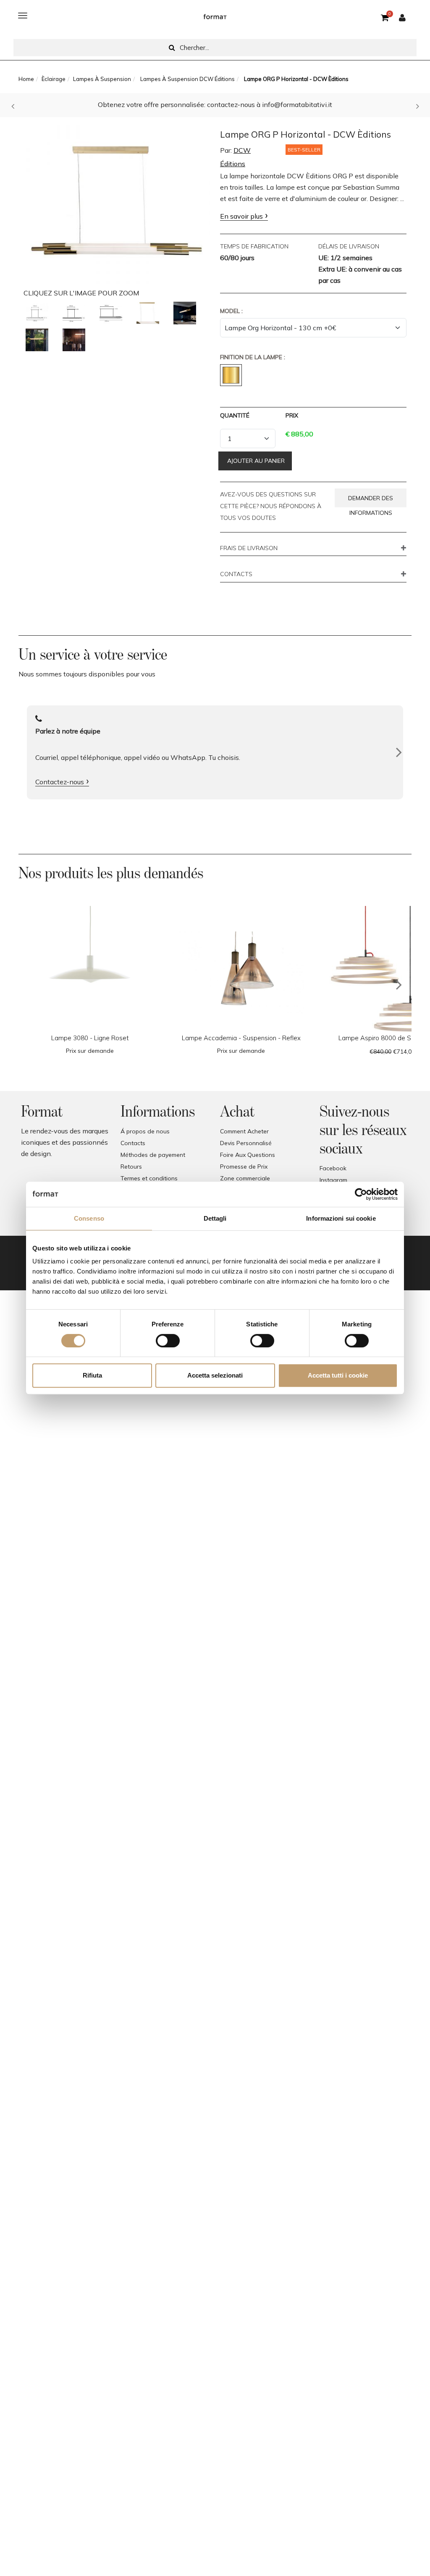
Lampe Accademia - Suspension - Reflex (241, 1038)
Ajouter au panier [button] (255, 461)
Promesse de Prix (244, 1167)
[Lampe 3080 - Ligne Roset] (90, 969)
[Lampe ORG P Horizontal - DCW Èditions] (117, 202)
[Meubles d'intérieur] (215, 16)
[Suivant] (399, 752)
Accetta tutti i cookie (338, 1375)
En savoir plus (241, 216)
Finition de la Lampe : (253, 357)
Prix (292, 415)
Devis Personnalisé (246, 1143)
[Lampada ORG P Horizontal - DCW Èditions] (37, 313)
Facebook (333, 1168)
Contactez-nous (60, 782)
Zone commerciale (245, 1178)
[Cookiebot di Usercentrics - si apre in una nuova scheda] (361, 1194)
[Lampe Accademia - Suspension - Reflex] (241, 969)
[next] (399, 985)
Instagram (333, 1180)
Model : (231, 311)
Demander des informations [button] (371, 501)
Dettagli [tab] (215, 1218)
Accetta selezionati (215, 1375)
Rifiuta (92, 1375)
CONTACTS (236, 574)
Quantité (235, 415)
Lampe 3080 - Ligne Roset (90, 1038)
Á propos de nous (145, 1131)
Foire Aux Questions (248, 1155)
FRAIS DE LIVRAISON (249, 548)
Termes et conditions (149, 1178)
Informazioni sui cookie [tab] (341, 1218)
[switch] (168, 1341)
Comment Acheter (244, 1131)
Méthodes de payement (153, 1155)
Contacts (133, 1143)
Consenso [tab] (89, 1218)
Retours (131, 1167)
